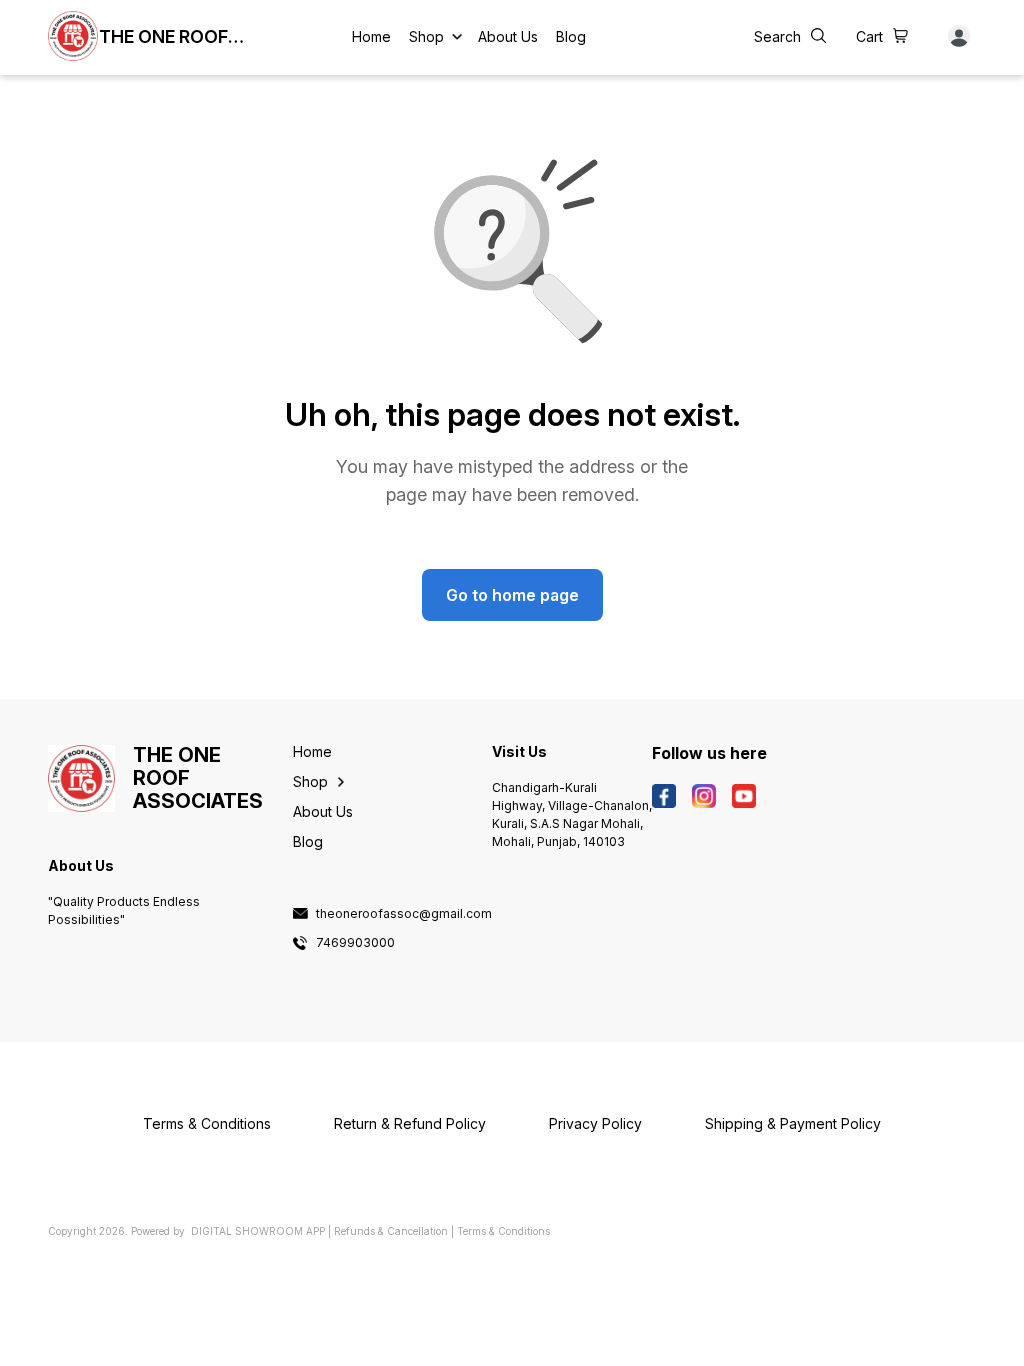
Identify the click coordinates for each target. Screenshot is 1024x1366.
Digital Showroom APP (258, 1231)
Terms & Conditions (503, 1231)
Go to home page (512, 595)
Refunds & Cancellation (391, 1231)
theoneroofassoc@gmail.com (404, 914)
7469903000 (355, 943)
